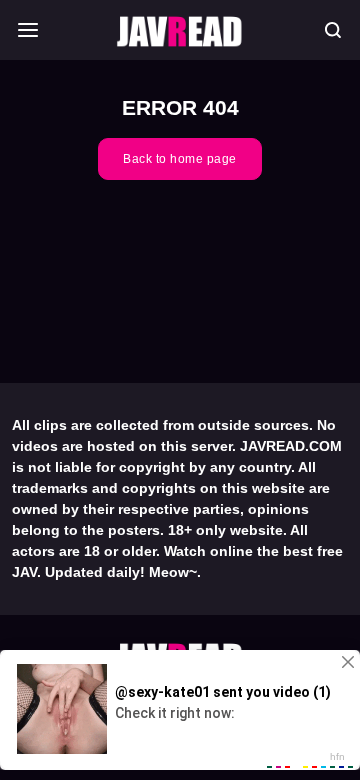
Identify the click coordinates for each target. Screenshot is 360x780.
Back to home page (180, 159)
